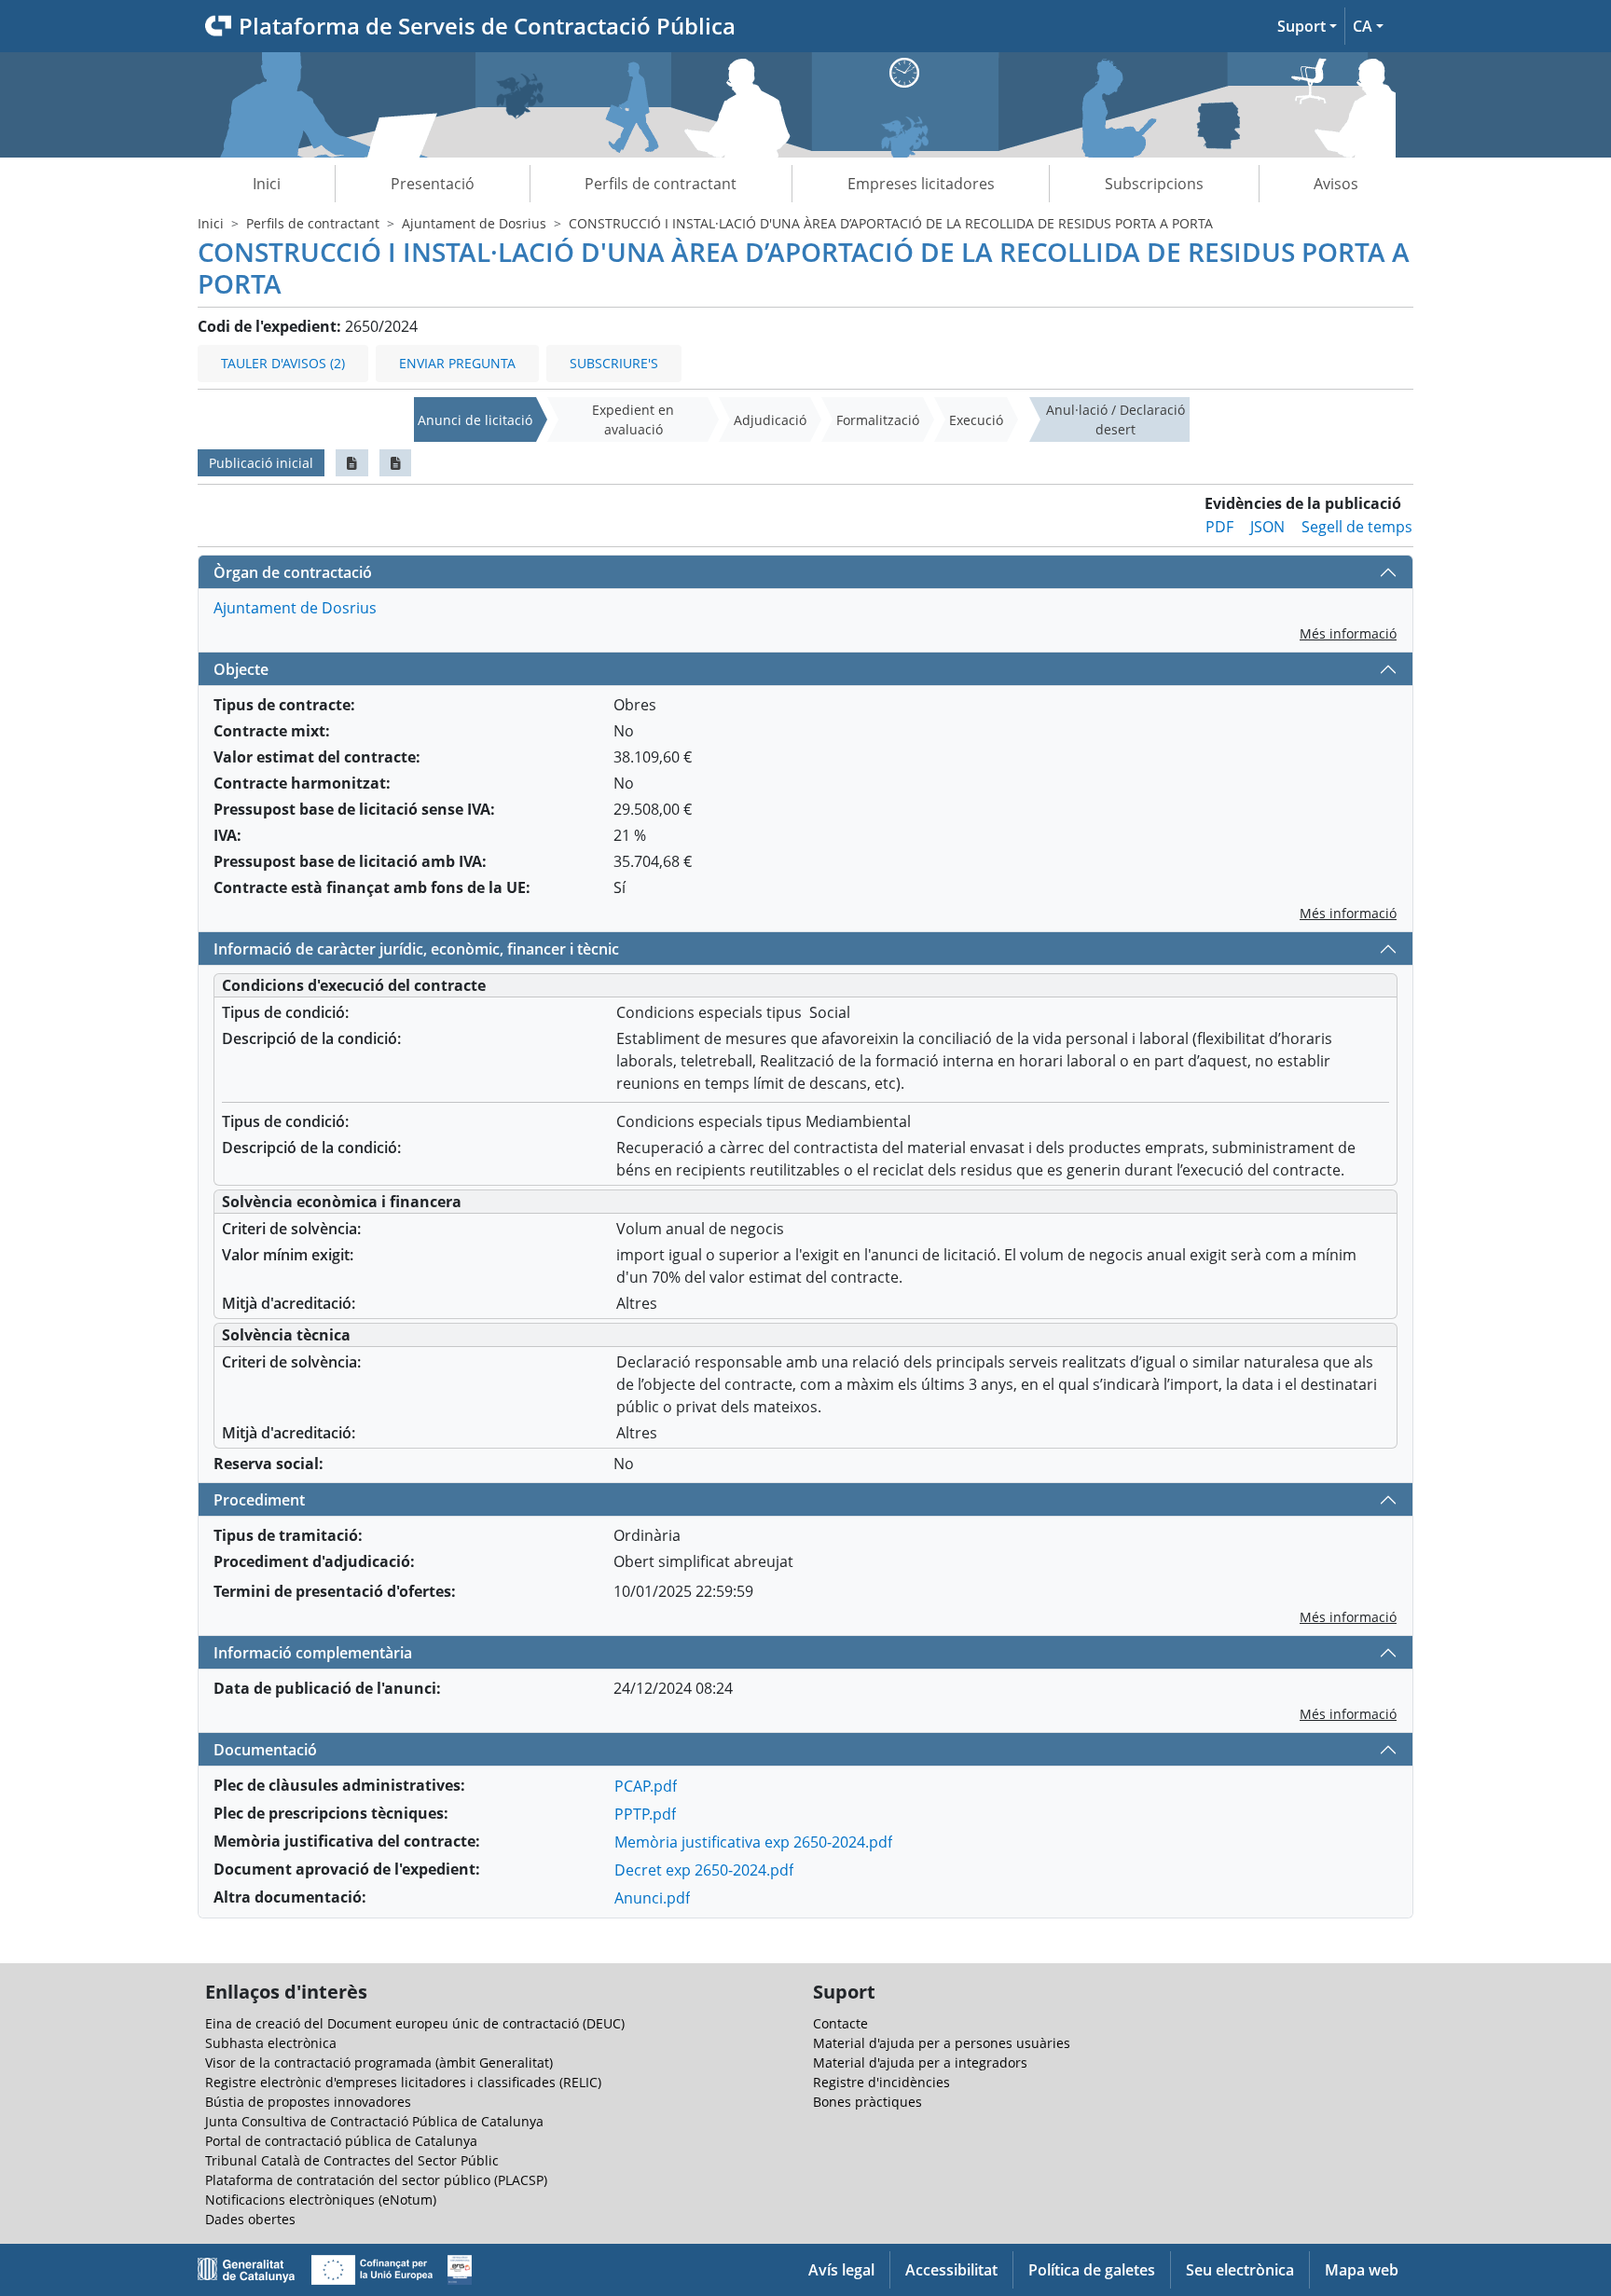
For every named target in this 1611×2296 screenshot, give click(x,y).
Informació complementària (313, 1653)
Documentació (265, 1750)
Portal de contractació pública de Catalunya (341, 2141)
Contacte (840, 2023)
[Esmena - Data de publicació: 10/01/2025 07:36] (396, 463)
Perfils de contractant (661, 184)
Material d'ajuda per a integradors (920, 2062)
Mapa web (1362, 2270)
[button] (1307, 26)
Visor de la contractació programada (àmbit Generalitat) (379, 2062)
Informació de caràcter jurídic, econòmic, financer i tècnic (416, 949)
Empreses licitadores (921, 184)
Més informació (1348, 633)
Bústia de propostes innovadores (308, 2102)
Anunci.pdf (652, 1898)
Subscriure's (614, 363)
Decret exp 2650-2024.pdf (704, 1870)
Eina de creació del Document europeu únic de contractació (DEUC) (415, 2023)
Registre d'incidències (881, 2082)
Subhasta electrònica (271, 2043)
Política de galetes (1092, 2270)
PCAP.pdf (646, 1786)
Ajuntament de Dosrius (474, 223)
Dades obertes (250, 2219)
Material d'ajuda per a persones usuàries (942, 2043)
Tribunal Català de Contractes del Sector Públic (352, 2160)
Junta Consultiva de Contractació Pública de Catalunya (374, 2121)
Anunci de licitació (475, 420)
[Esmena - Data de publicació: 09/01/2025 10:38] (352, 463)
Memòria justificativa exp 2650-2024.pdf (753, 1842)
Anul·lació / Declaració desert (1115, 419)
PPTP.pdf (645, 1814)
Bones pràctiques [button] (867, 2102)
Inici (267, 184)
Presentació (433, 184)
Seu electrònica (1240, 2270)
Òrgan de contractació (293, 572)
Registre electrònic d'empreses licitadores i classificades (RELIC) (403, 2082)
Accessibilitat (951, 2270)
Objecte (241, 669)
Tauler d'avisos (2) (283, 363)
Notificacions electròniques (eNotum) (321, 2200)
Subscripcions (1154, 184)
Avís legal (841, 2270)
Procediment (259, 1500)
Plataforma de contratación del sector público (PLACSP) (376, 2180)
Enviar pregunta (457, 363)
